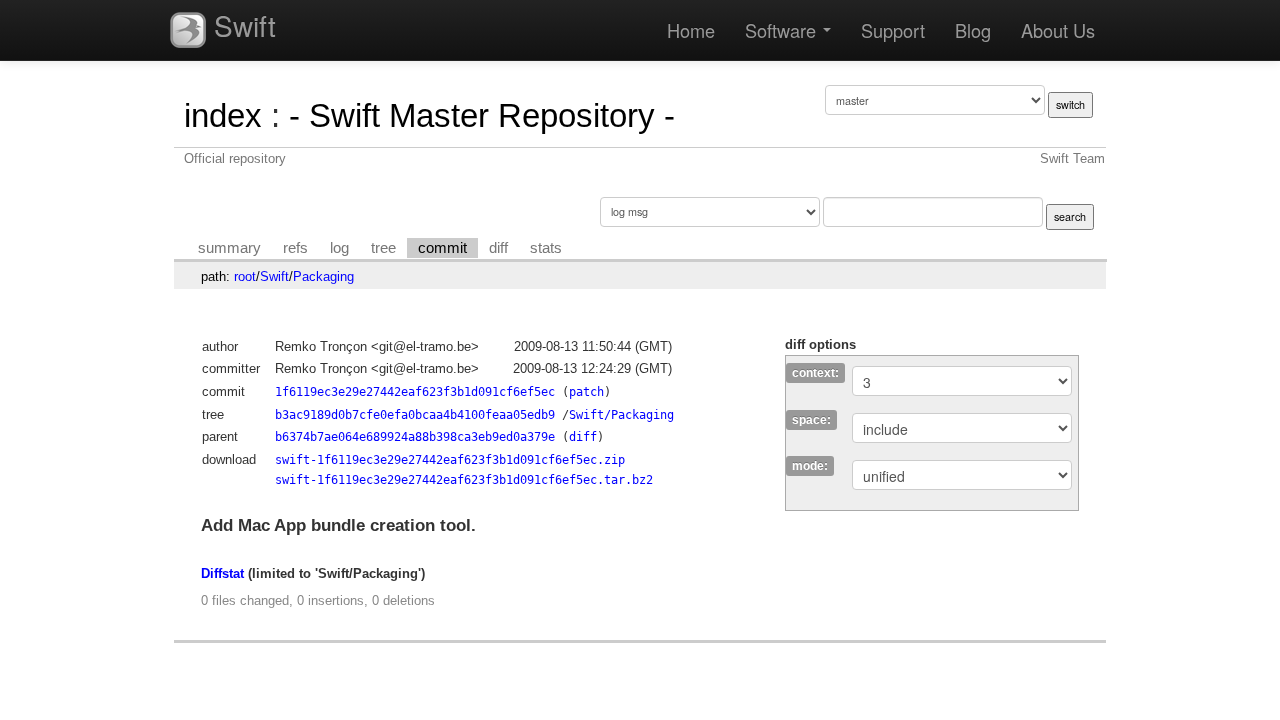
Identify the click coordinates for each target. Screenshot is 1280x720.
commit (442, 248)
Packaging (323, 276)
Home (691, 30)
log (339, 248)
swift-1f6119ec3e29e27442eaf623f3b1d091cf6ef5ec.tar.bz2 (464, 480)
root (245, 276)
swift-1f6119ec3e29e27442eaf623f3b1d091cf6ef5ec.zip (450, 460)
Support (893, 30)
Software (783, 30)
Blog (973, 30)
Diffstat (222, 573)
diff (498, 248)
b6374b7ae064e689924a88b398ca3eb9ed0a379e (415, 437)
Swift (241, 25)
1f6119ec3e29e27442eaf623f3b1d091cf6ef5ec (415, 392)
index (223, 115)
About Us (1058, 30)
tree (383, 248)
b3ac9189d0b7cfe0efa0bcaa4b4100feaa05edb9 (415, 415)
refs (295, 248)
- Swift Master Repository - (482, 115)
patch (586, 392)
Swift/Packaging (621, 415)
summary (229, 248)
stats (546, 248)
